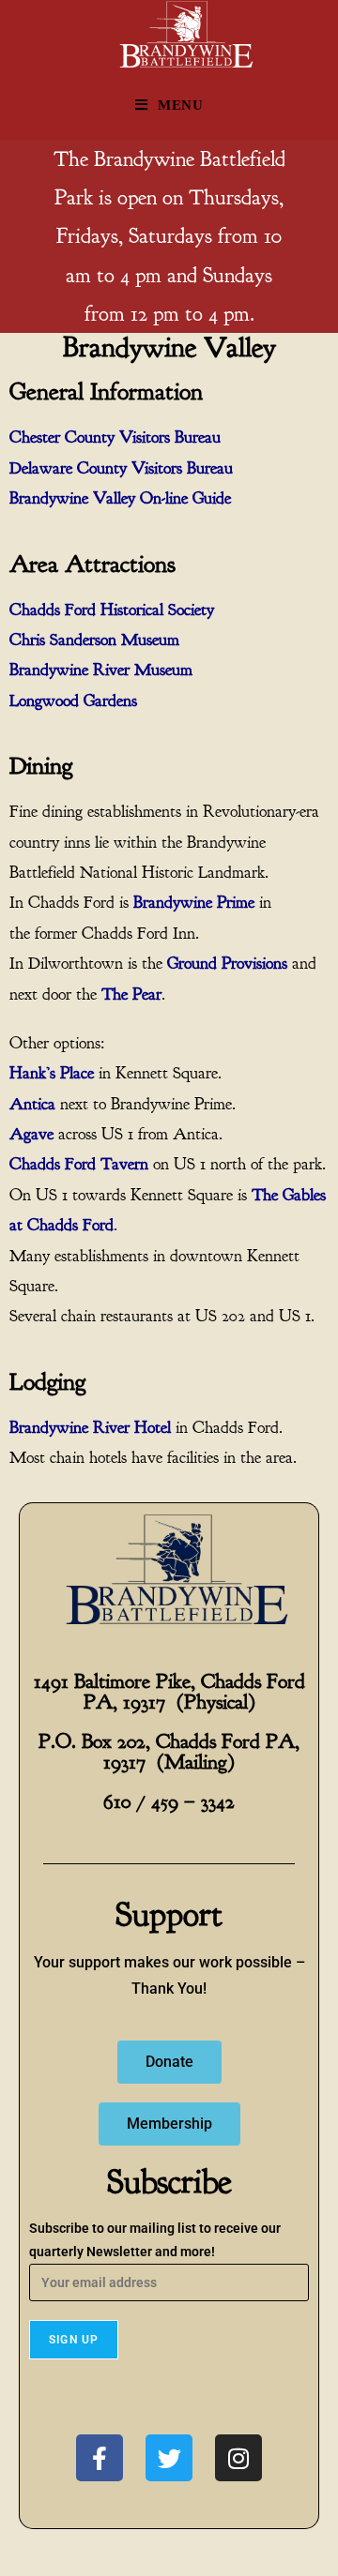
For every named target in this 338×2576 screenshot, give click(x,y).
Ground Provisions (227, 964)
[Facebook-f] (100, 2458)
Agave (31, 1134)
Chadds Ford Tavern (79, 1164)
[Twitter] (169, 2458)
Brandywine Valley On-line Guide (120, 498)
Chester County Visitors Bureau (115, 437)
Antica (32, 1104)
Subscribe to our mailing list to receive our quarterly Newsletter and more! (155, 2240)
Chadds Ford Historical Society (112, 610)
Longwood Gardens (73, 701)
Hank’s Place (52, 1073)
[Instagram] (238, 2458)
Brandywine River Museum (101, 670)
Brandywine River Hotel (90, 1428)
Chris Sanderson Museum (94, 640)
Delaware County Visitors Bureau (121, 468)
